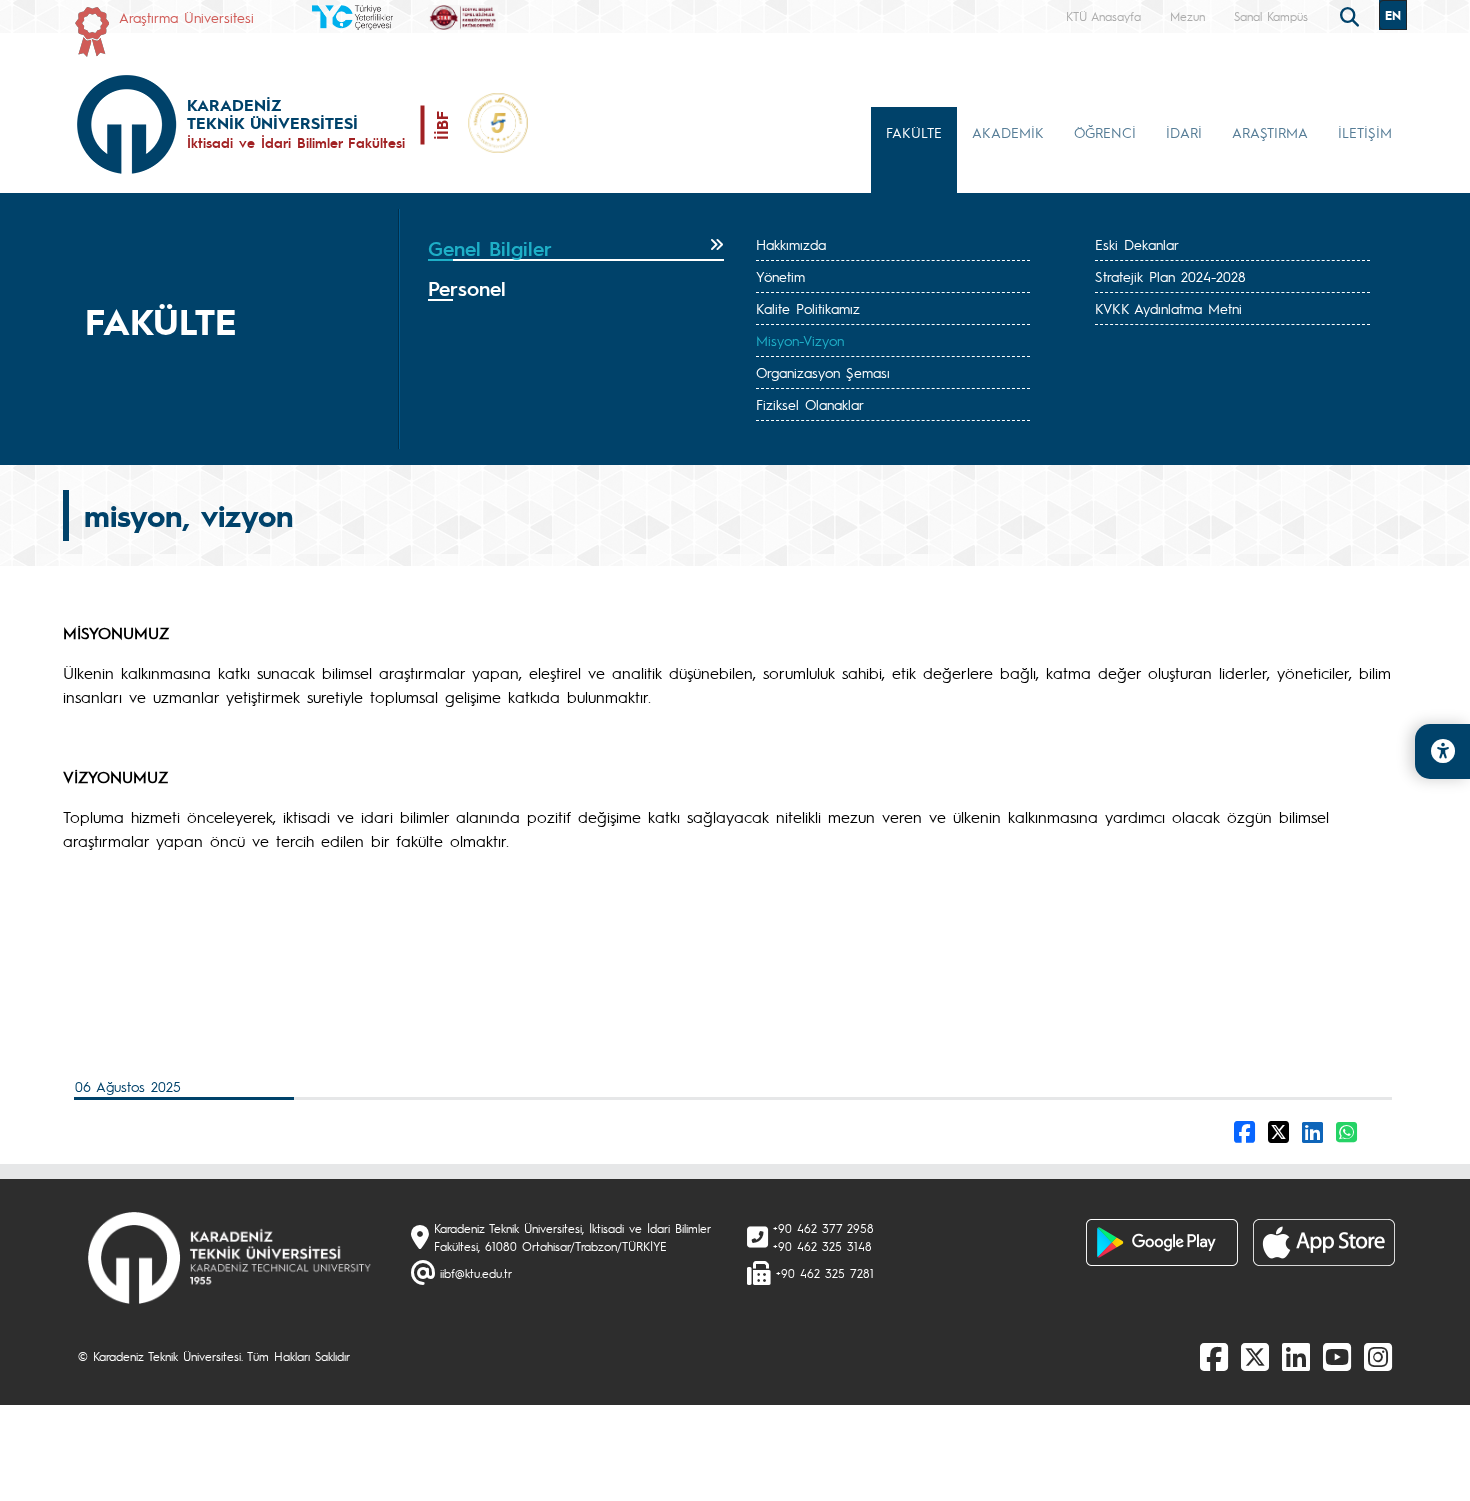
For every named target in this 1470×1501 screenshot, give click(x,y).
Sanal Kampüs (1271, 16)
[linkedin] (1296, 1356)
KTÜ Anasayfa (1103, 16)
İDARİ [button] (1184, 132)
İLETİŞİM (1365, 132)
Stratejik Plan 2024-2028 (1170, 276)
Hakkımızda (791, 244)
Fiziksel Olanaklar (810, 404)
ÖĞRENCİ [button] (1105, 132)
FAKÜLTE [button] (914, 132)
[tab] (576, 249)
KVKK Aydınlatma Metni (1168, 308)
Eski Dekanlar (1137, 244)
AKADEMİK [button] (1008, 132)
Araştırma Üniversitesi (186, 17)
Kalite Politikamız (808, 308)
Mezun (1187, 16)
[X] (1255, 1356)
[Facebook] (1214, 1356)
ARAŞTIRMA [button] (1270, 132)
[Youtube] (1337, 1356)
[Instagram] (1378, 1356)
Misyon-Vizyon (800, 340)
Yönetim (780, 276)
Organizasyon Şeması (823, 372)
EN (1393, 15)
